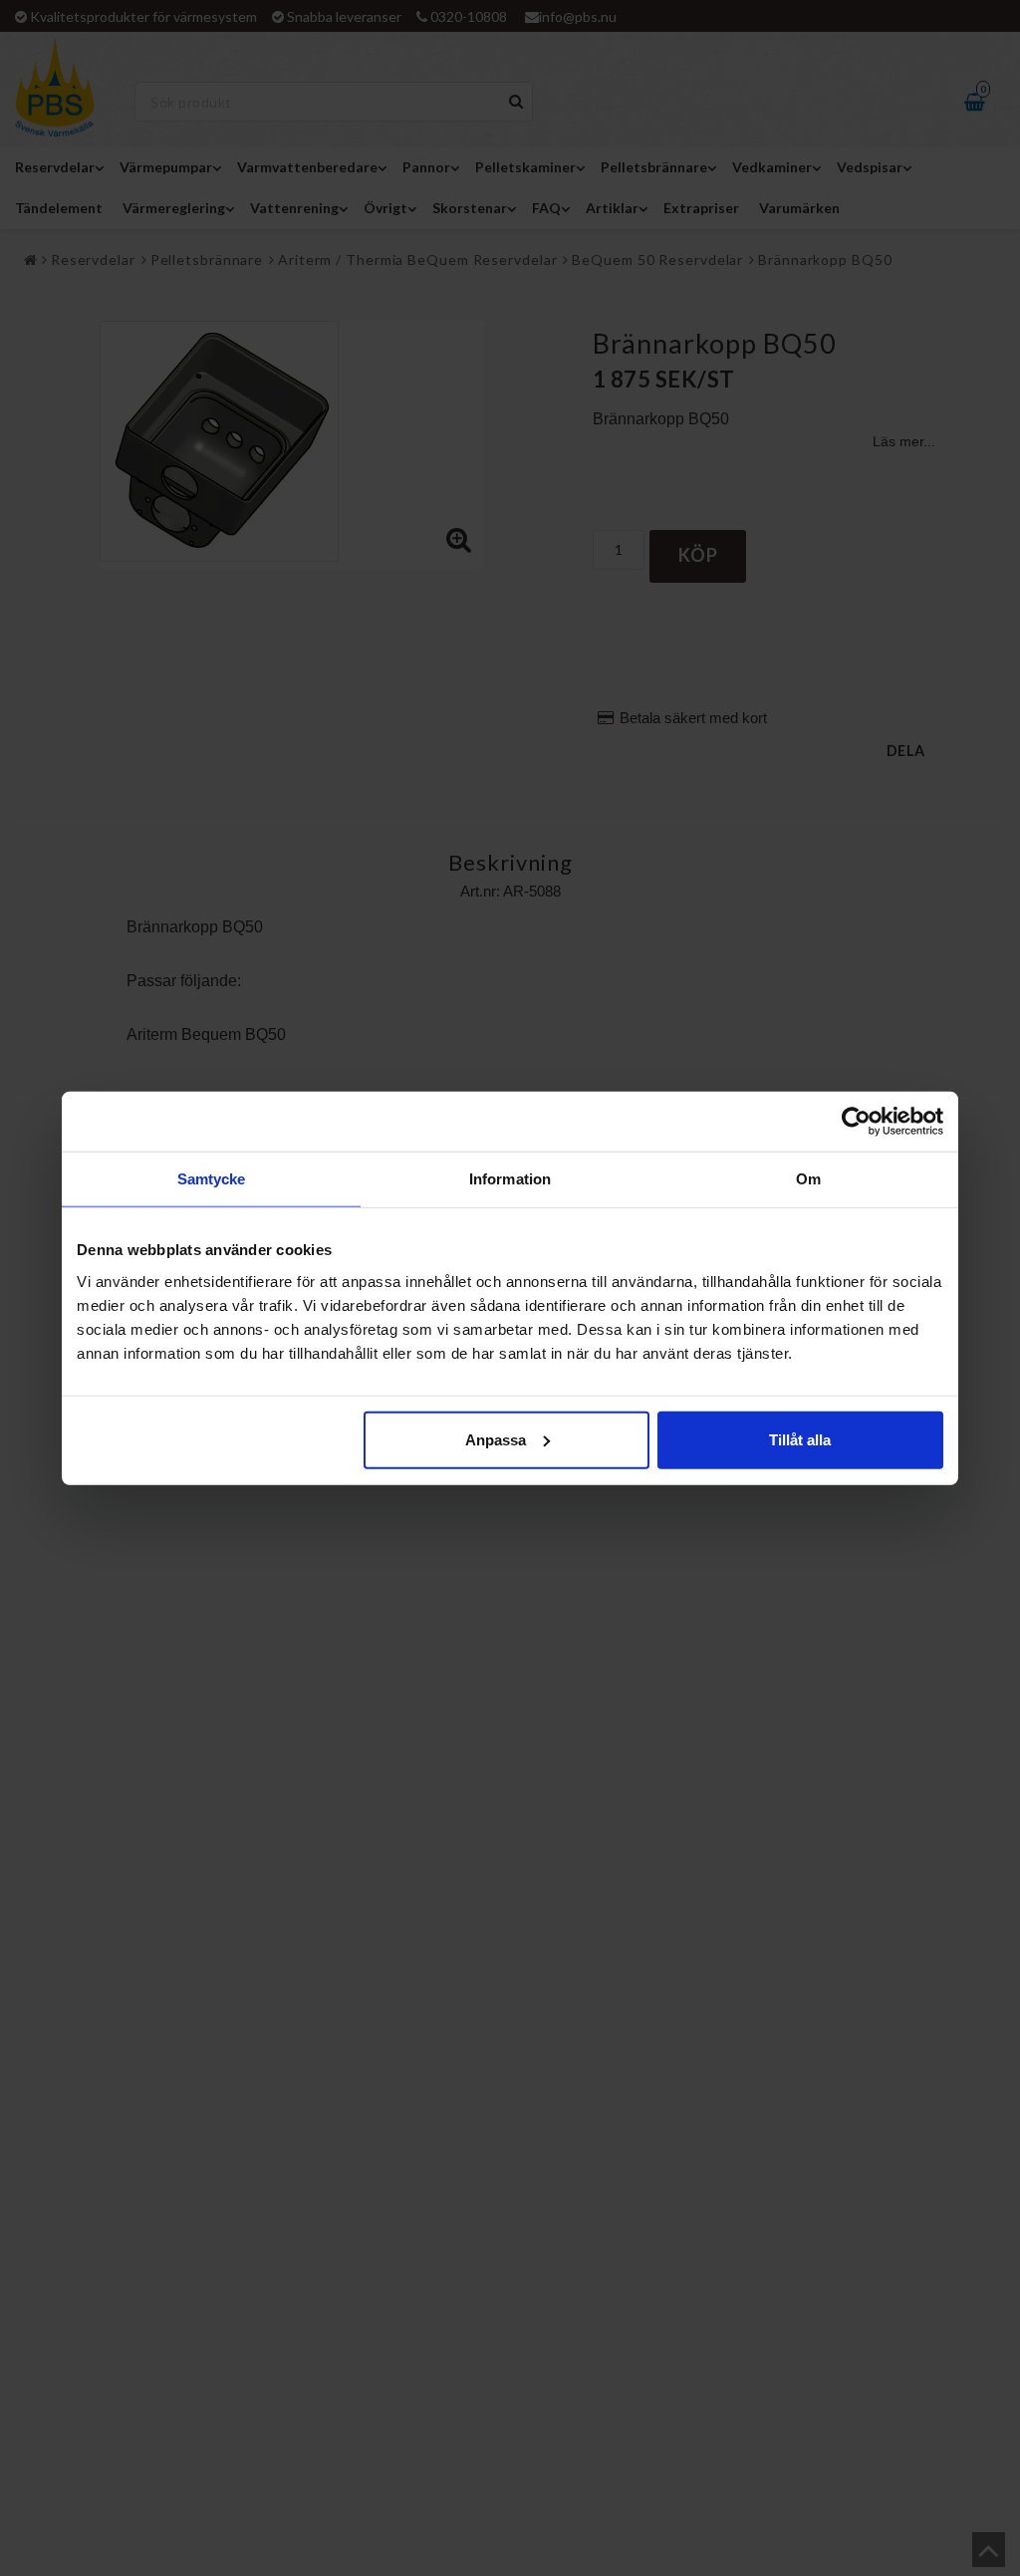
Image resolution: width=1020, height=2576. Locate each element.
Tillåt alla (800, 1439)
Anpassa (496, 1439)
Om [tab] (808, 1179)
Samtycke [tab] (212, 1179)
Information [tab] (510, 1179)
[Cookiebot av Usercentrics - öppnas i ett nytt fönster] (856, 1122)
